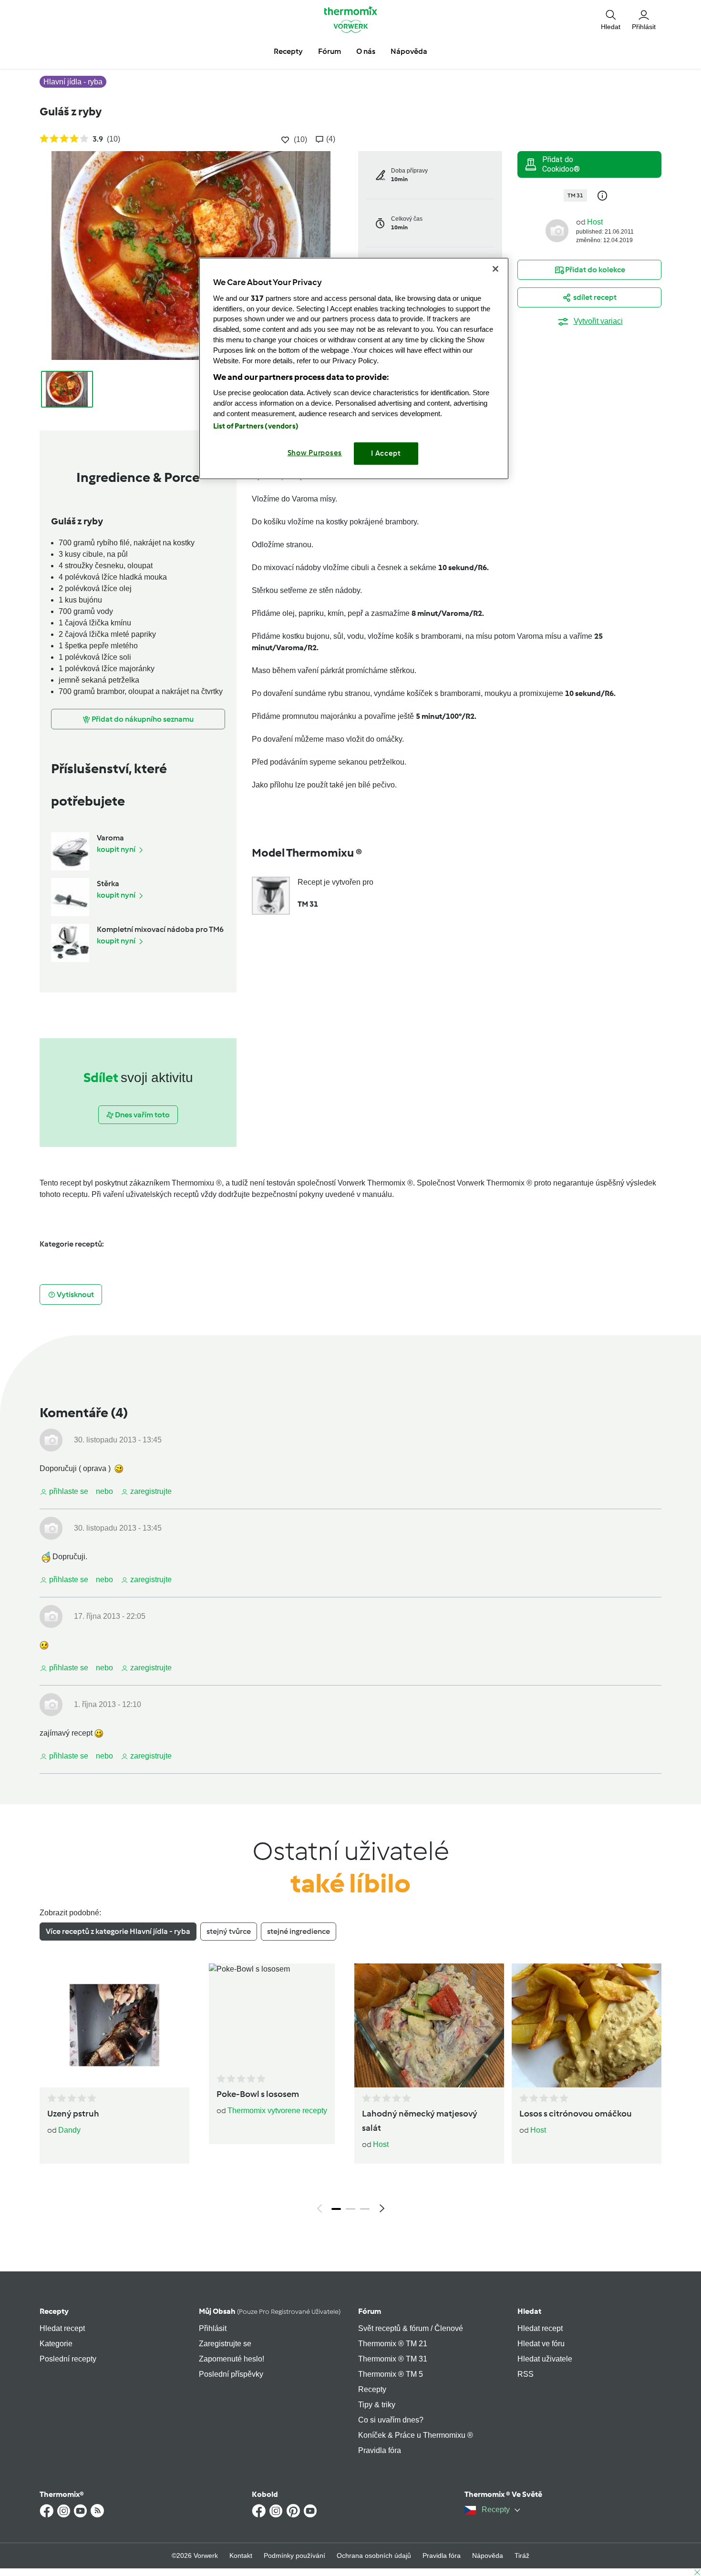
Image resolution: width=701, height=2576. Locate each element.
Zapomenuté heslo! (232, 2359)
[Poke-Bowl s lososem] (272, 2016)
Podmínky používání (294, 2556)
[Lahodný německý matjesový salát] (429, 2025)
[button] (611, 19)
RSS (526, 2374)
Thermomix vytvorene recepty (277, 2111)
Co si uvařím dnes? (391, 2420)
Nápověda (488, 2556)
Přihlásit (213, 2328)
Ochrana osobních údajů (374, 2556)
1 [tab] (336, 2209)
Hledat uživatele (545, 2359)
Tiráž (522, 2556)
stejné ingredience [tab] (299, 1931)
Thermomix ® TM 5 (391, 2374)
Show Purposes (315, 453)
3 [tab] (365, 2209)
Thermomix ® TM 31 (393, 2359)
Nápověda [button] (409, 51)
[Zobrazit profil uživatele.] (557, 230)
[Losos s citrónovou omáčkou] (587, 2025)
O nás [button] (366, 51)
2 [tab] (350, 2209)
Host (595, 222)
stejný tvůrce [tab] (229, 1931)
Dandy (69, 2130)
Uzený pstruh (73, 2114)
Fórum (370, 2311)
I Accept (386, 453)
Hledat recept (62, 2328)
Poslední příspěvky (231, 2374)
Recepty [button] (288, 51)
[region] (354, 368)
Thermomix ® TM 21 (393, 2344)
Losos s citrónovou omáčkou (576, 2114)
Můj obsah (270, 2311)
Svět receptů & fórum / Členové (411, 2328)
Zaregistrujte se (225, 2344)
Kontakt (241, 2556)
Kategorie (56, 2344)
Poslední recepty (68, 2359)
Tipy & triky (377, 2405)
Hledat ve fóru (541, 2344)
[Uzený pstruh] (114, 2025)
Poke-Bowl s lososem (258, 2094)
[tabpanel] (350, 2091)
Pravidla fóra (380, 2450)
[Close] (495, 269)
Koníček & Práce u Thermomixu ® (416, 2435)
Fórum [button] (330, 51)
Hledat (529, 2311)
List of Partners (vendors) (256, 426)
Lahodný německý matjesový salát (420, 2121)
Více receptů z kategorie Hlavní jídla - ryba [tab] (118, 1931)
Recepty (54, 2311)
